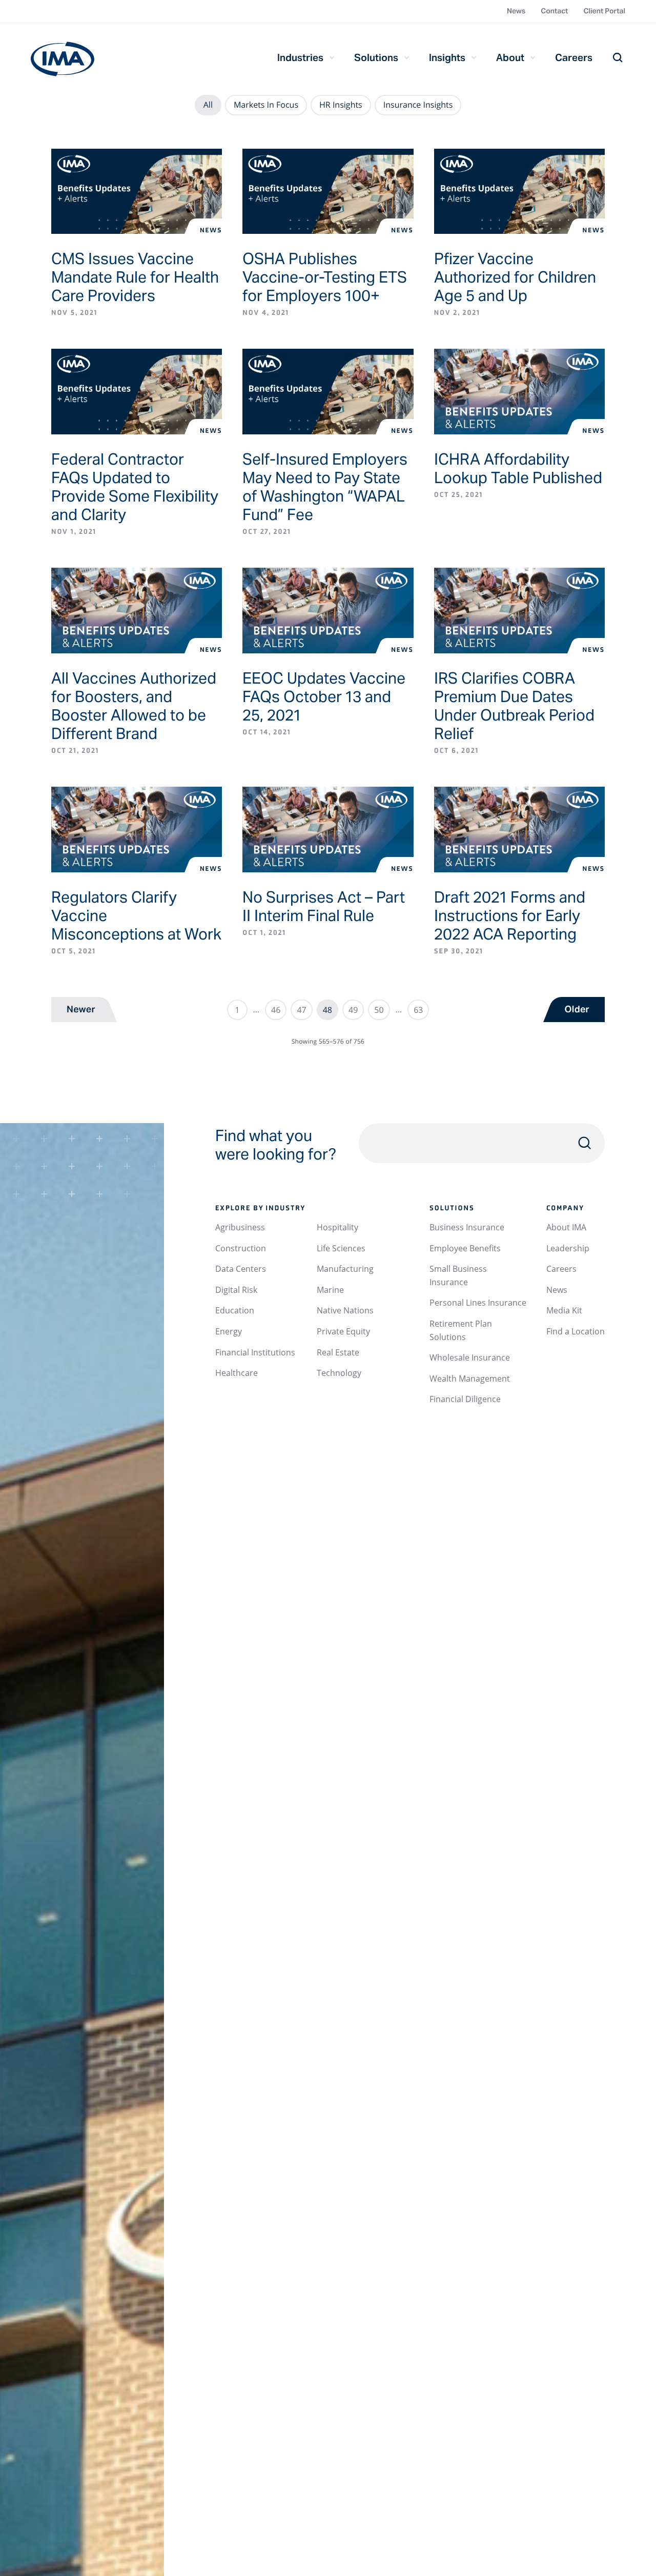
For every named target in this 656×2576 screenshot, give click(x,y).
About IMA (566, 1227)
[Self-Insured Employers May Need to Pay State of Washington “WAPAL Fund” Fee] (328, 392)
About (510, 57)
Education (235, 1310)
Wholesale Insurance (470, 1357)
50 (379, 1010)
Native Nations (345, 1310)
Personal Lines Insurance (478, 1303)
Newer (81, 1010)
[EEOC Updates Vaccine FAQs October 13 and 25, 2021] (328, 611)
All (208, 105)
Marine (330, 1290)
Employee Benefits (465, 1248)
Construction (241, 1248)
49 (353, 1010)
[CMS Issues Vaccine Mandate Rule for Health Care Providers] (137, 192)
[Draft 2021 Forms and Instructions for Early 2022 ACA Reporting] (519, 830)
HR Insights (341, 105)
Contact (554, 11)
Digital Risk (236, 1290)
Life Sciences (341, 1248)
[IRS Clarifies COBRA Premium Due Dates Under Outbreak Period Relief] (519, 611)
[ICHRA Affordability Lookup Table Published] (519, 392)
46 (276, 1010)
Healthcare (237, 1373)
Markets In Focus (266, 105)
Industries (300, 57)
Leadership (568, 1248)
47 (301, 1010)
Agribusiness (240, 1227)
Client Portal (604, 11)
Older (577, 1010)
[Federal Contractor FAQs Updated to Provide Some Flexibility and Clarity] (137, 392)
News (516, 11)
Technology (339, 1373)
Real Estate (338, 1352)
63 (418, 1010)
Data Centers (241, 1269)
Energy (229, 1331)
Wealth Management (470, 1379)
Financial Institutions (255, 1352)
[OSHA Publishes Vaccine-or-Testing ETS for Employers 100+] (328, 192)
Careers (574, 57)
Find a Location (576, 1331)
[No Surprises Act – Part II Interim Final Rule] (328, 830)
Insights (447, 57)
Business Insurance (467, 1227)
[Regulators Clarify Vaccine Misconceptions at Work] (137, 830)
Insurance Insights (418, 105)
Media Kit (564, 1310)
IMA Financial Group (63, 59)
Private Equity (343, 1331)
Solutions (376, 57)
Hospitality (337, 1227)
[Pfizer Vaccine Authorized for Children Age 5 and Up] (519, 192)
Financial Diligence (465, 1399)
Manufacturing (345, 1269)
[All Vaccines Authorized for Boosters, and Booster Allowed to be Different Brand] (137, 611)
